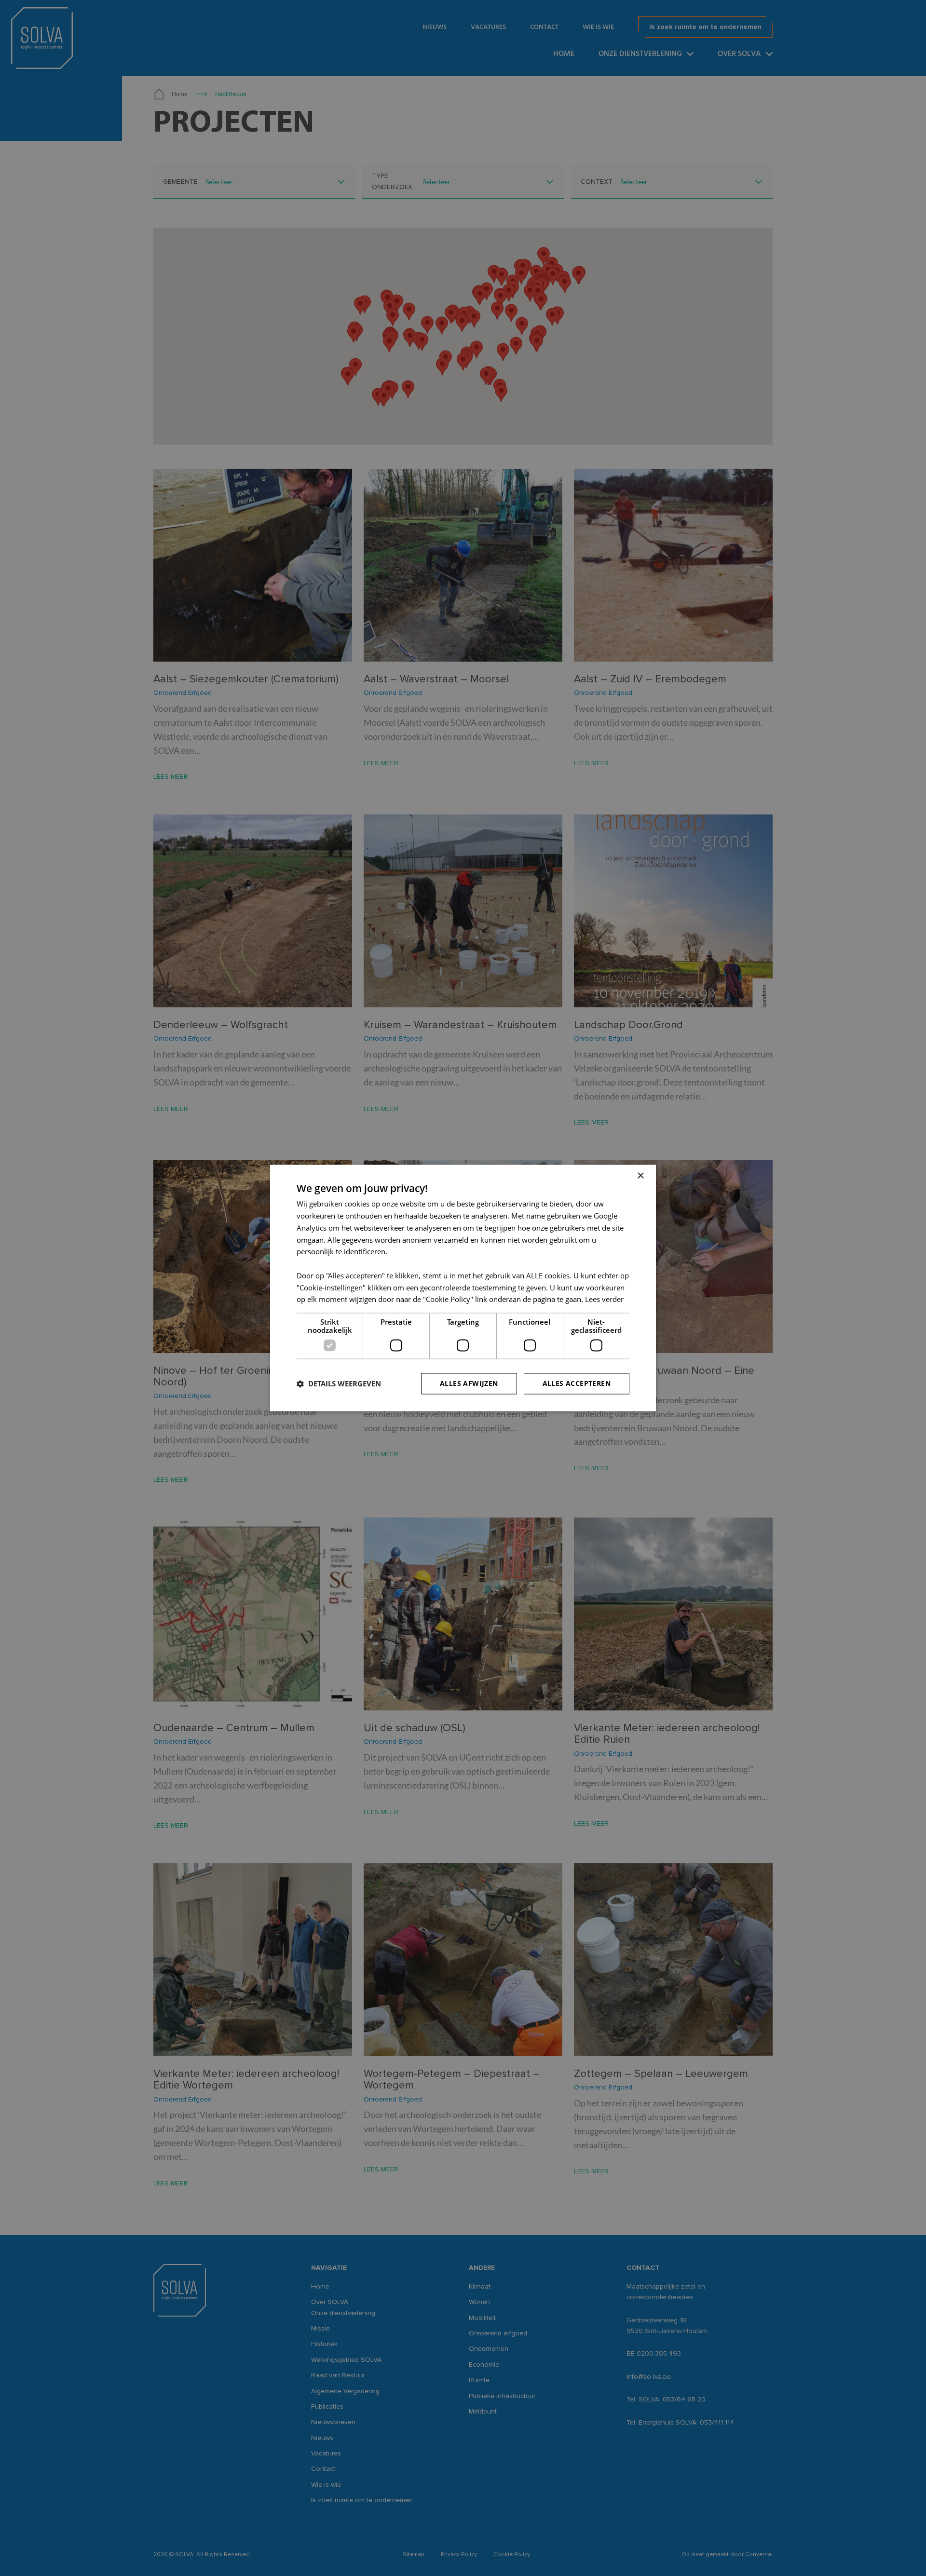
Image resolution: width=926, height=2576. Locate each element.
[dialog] (463, 1288)
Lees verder (604, 1300)
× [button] (640, 1176)
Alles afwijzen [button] (469, 1384)
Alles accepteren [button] (577, 1384)
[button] (339, 1384)
